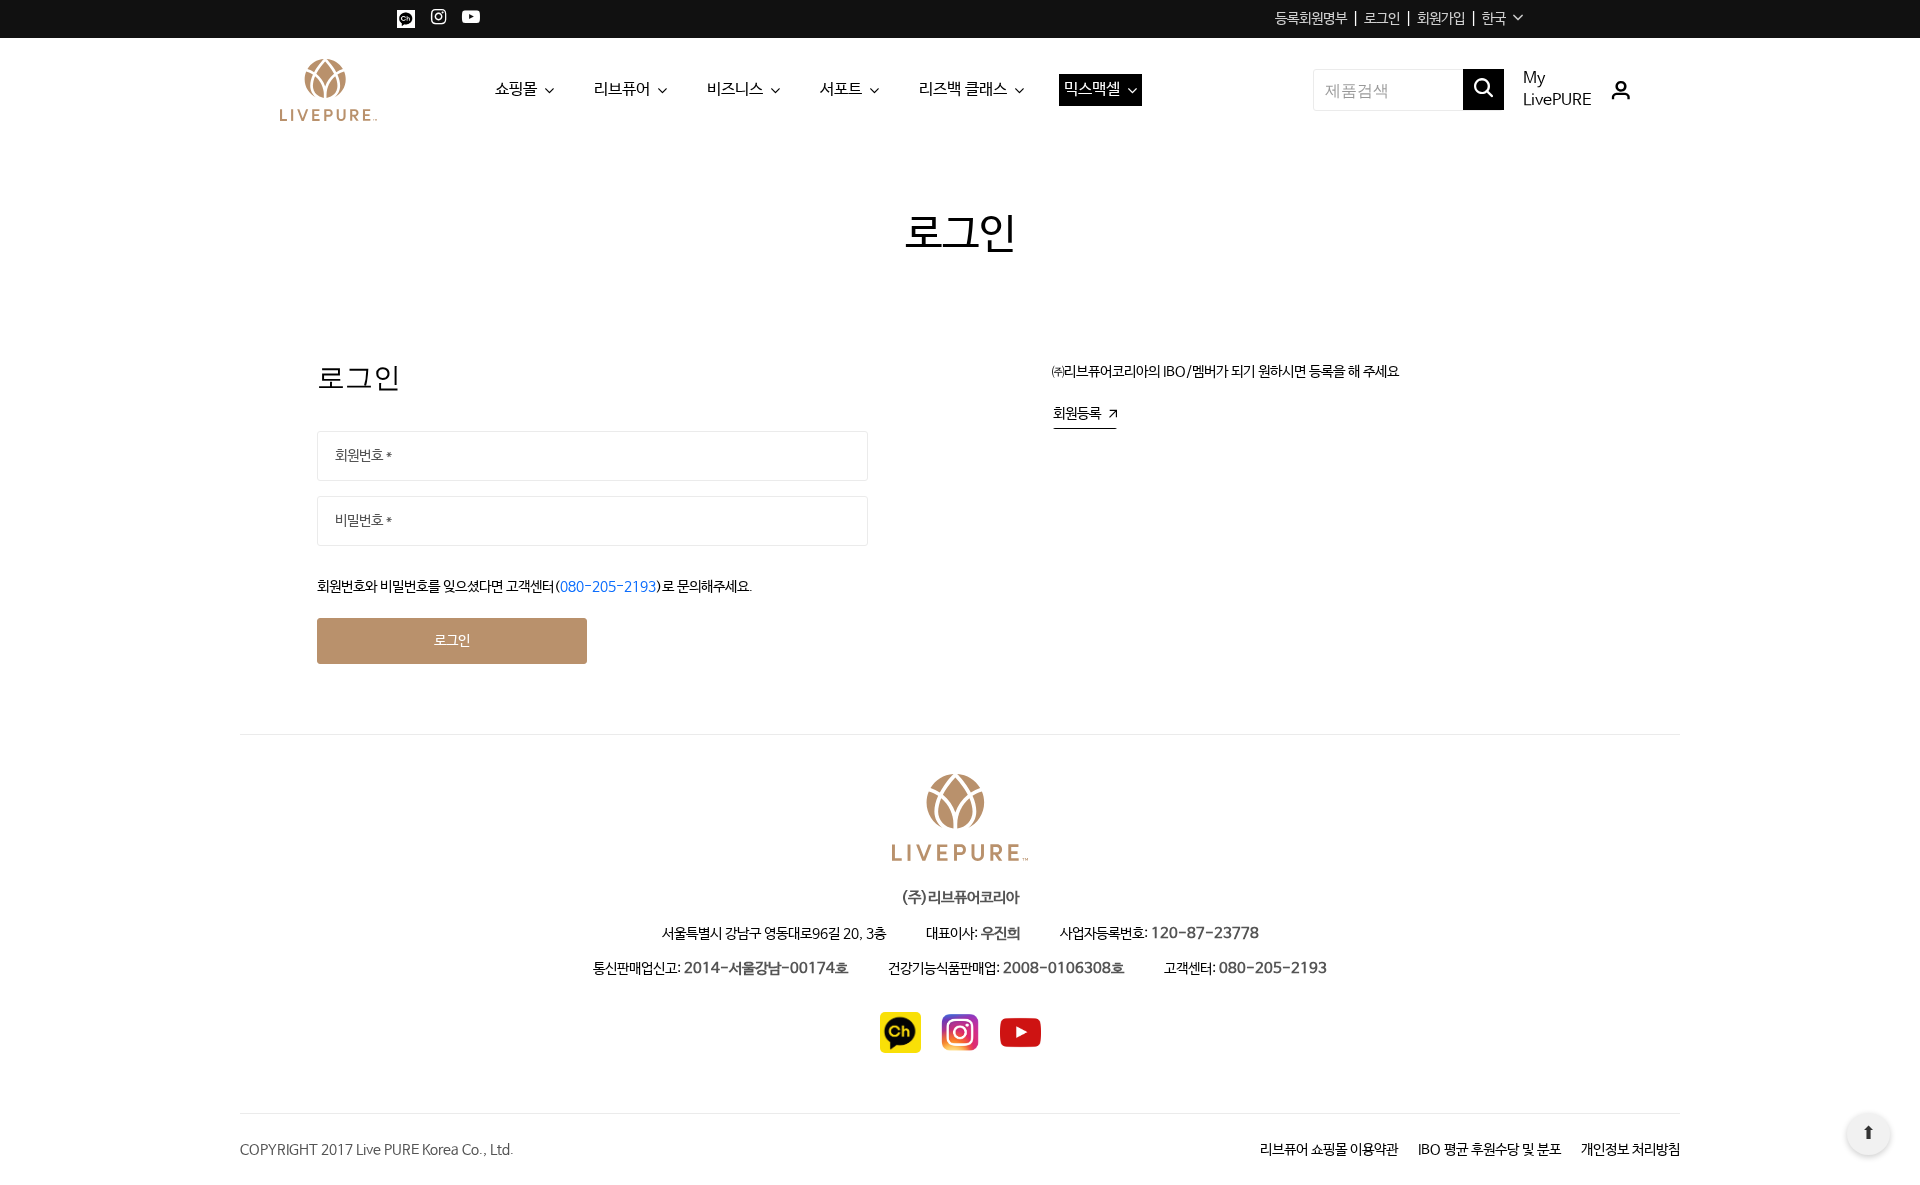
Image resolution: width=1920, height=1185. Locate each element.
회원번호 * (363, 456)
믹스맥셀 (1092, 89)
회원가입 (1441, 19)
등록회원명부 (1311, 19)
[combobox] (1502, 19)
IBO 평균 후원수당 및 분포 (1489, 1150)
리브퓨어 (622, 89)
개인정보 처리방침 (1630, 1150)
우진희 (1000, 934)
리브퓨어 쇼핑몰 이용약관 (1329, 1150)
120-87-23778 (1205, 934)
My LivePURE (1557, 89)
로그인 (1382, 19)
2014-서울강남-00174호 (766, 969)
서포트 (841, 89)
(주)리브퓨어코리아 (960, 898)
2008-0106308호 (1063, 969)
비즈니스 (735, 89)
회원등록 (1077, 414)
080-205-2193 (608, 587)
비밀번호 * (363, 521)
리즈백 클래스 (963, 89)
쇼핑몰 (516, 89)
